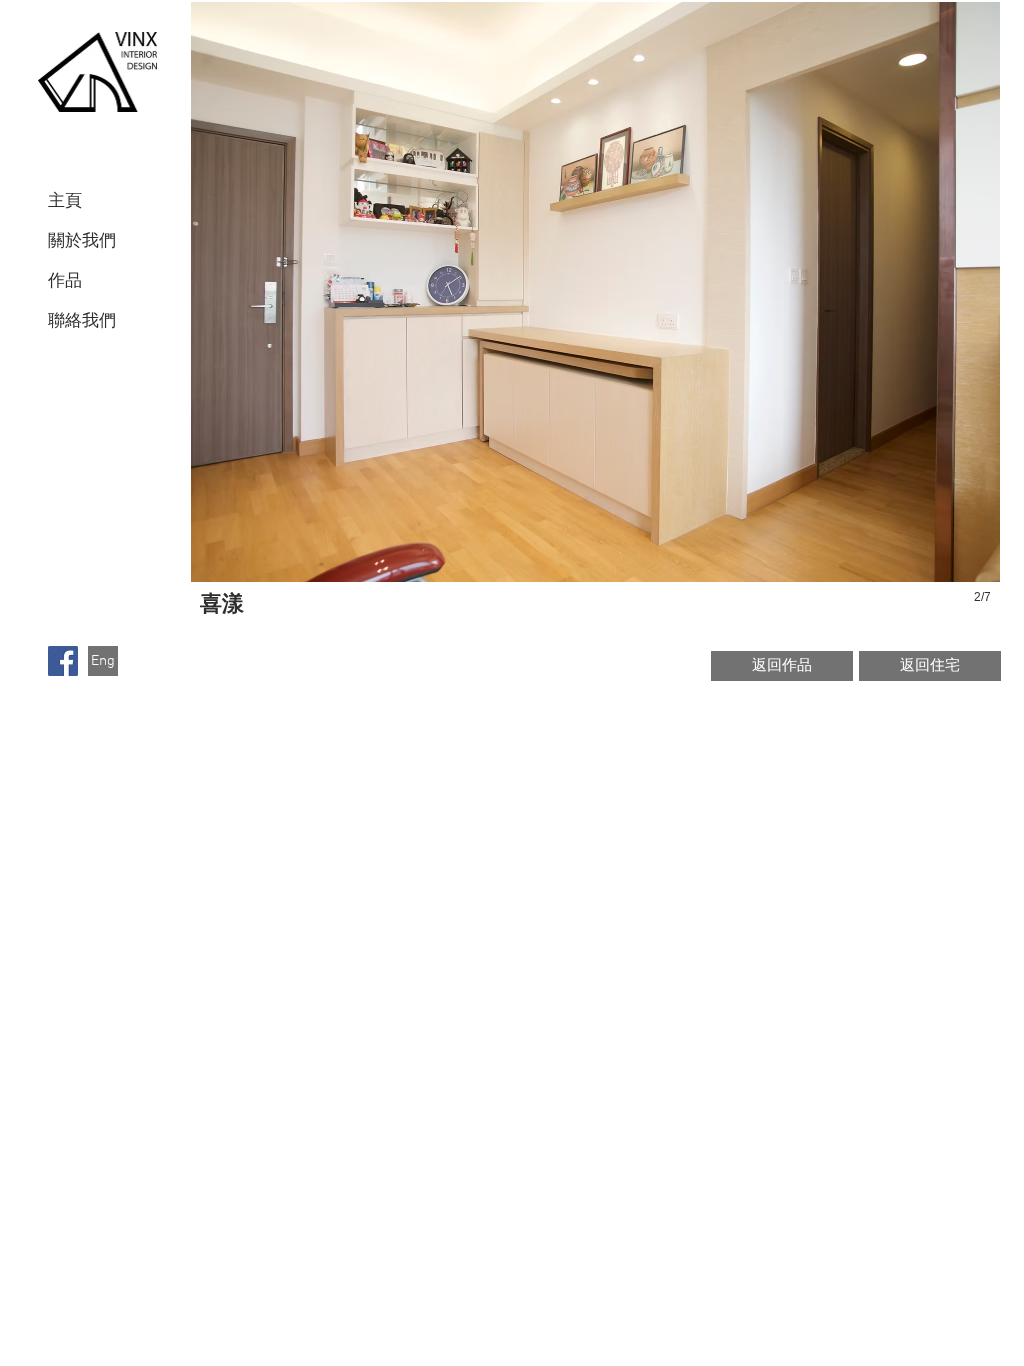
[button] (595, 326)
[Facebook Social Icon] (63, 661)
